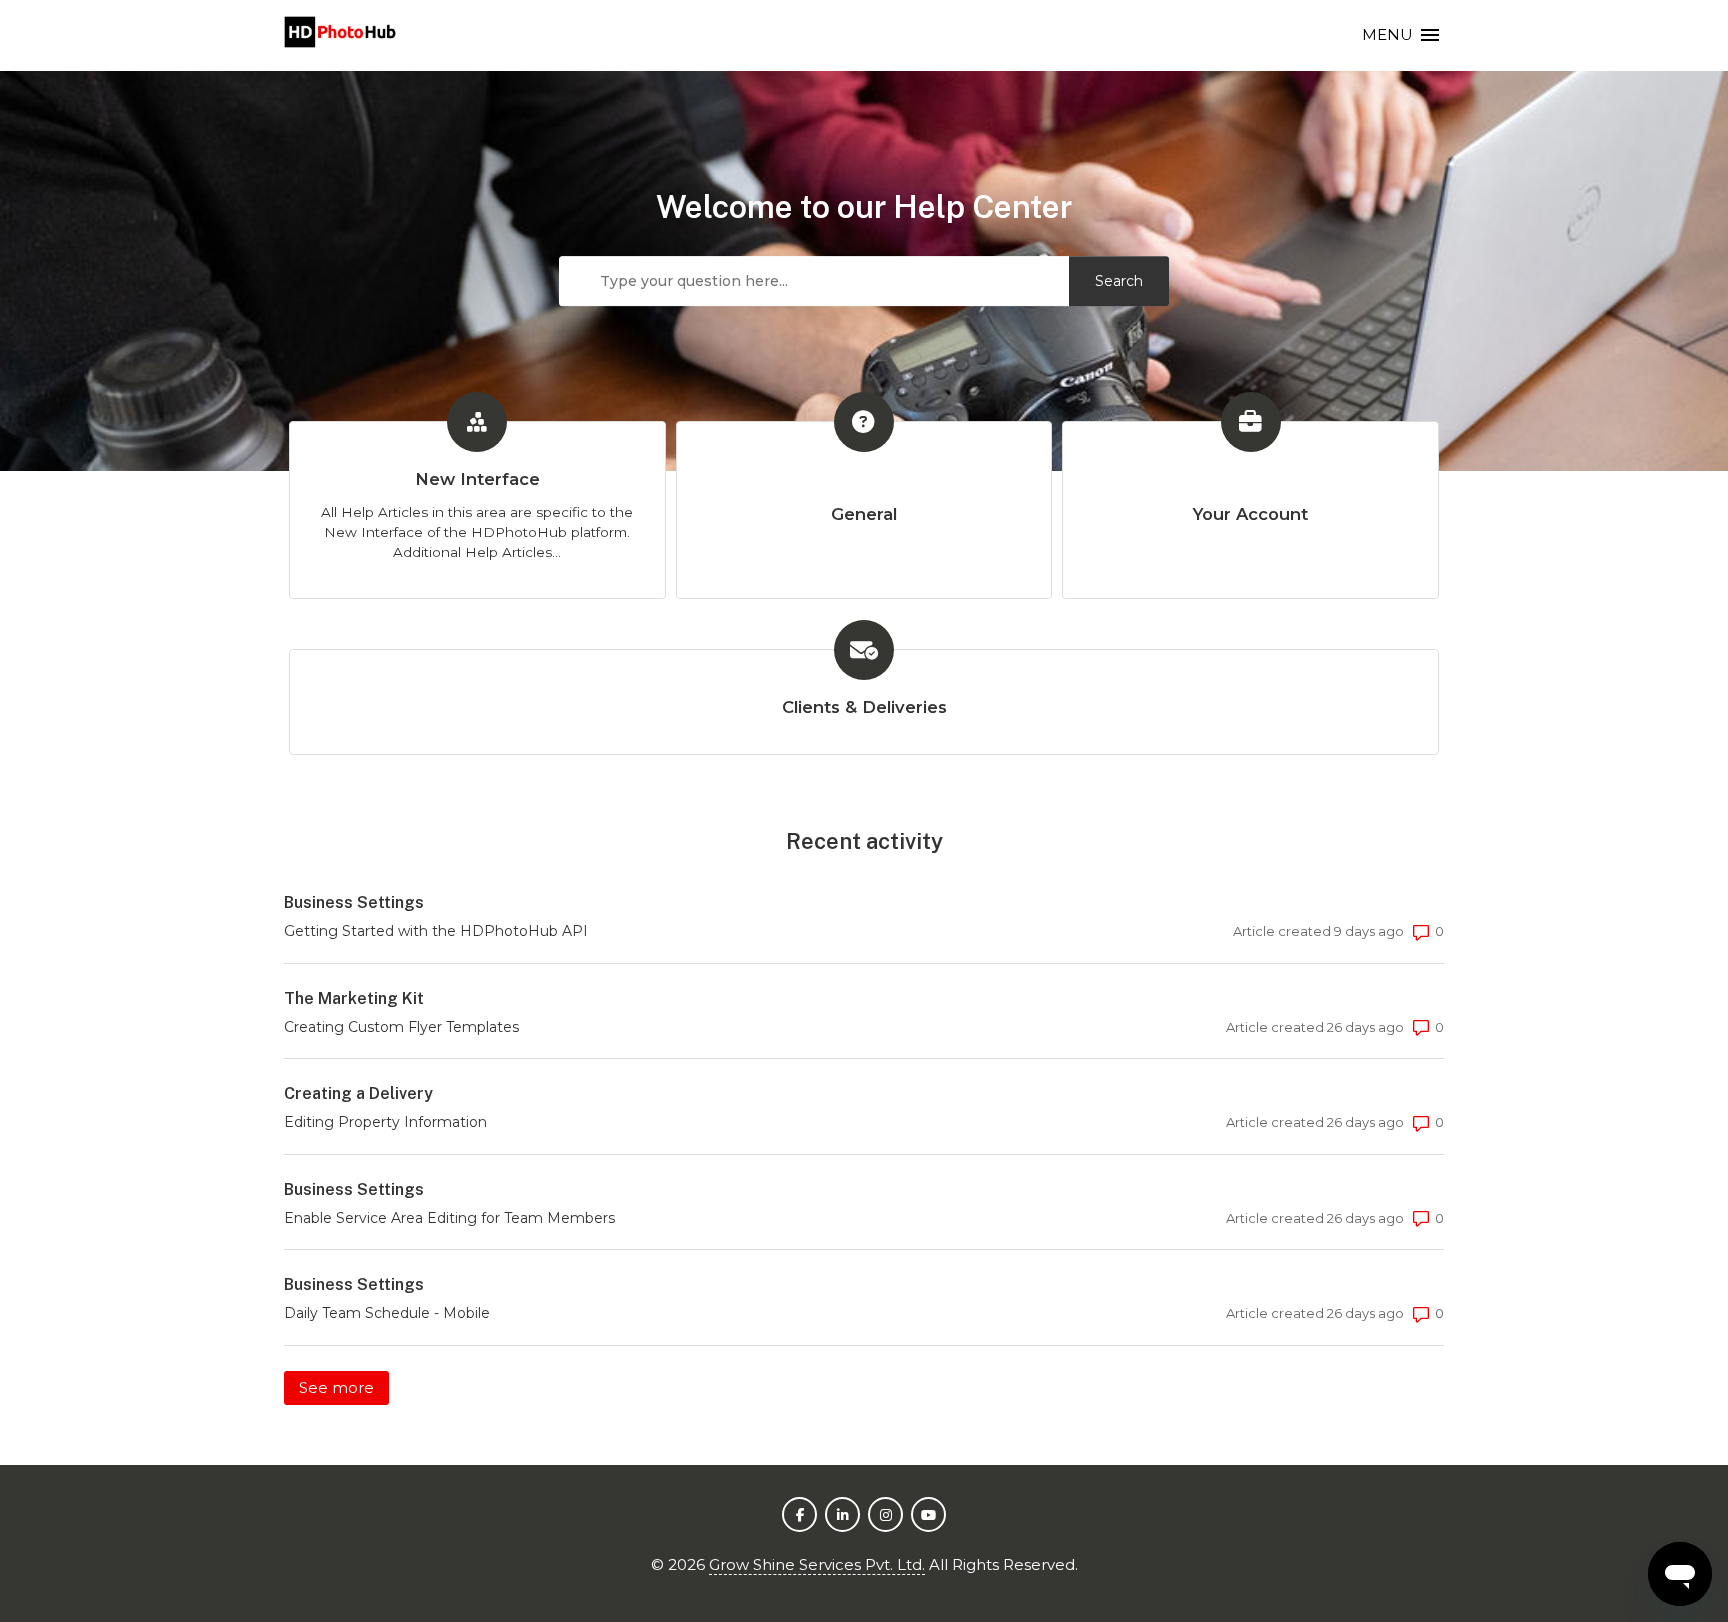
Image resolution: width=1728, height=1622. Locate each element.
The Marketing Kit (354, 998)
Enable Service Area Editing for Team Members (449, 1218)
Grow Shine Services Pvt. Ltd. (817, 1564)
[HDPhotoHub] (341, 35)
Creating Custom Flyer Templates (401, 1027)
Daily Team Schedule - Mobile (387, 1313)
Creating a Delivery (358, 1093)
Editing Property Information (385, 1122)
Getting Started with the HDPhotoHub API (436, 931)
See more (344, 1387)
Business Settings (354, 902)
